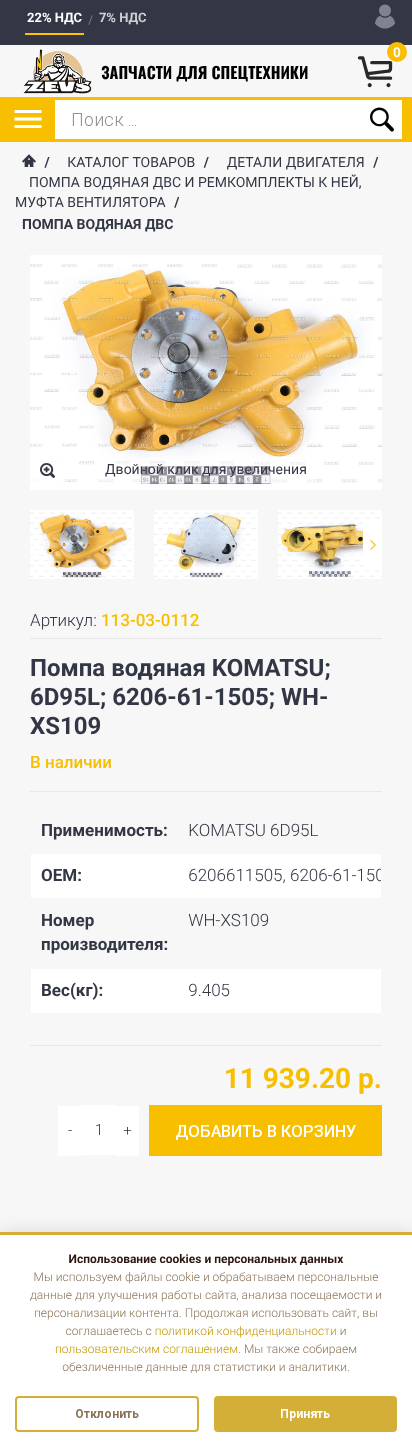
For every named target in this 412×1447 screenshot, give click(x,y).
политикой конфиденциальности (246, 1331)
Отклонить (107, 1414)
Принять (305, 1414)
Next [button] (372, 544)
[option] (82, 544)
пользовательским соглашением (146, 1349)
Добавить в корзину (265, 1131)
